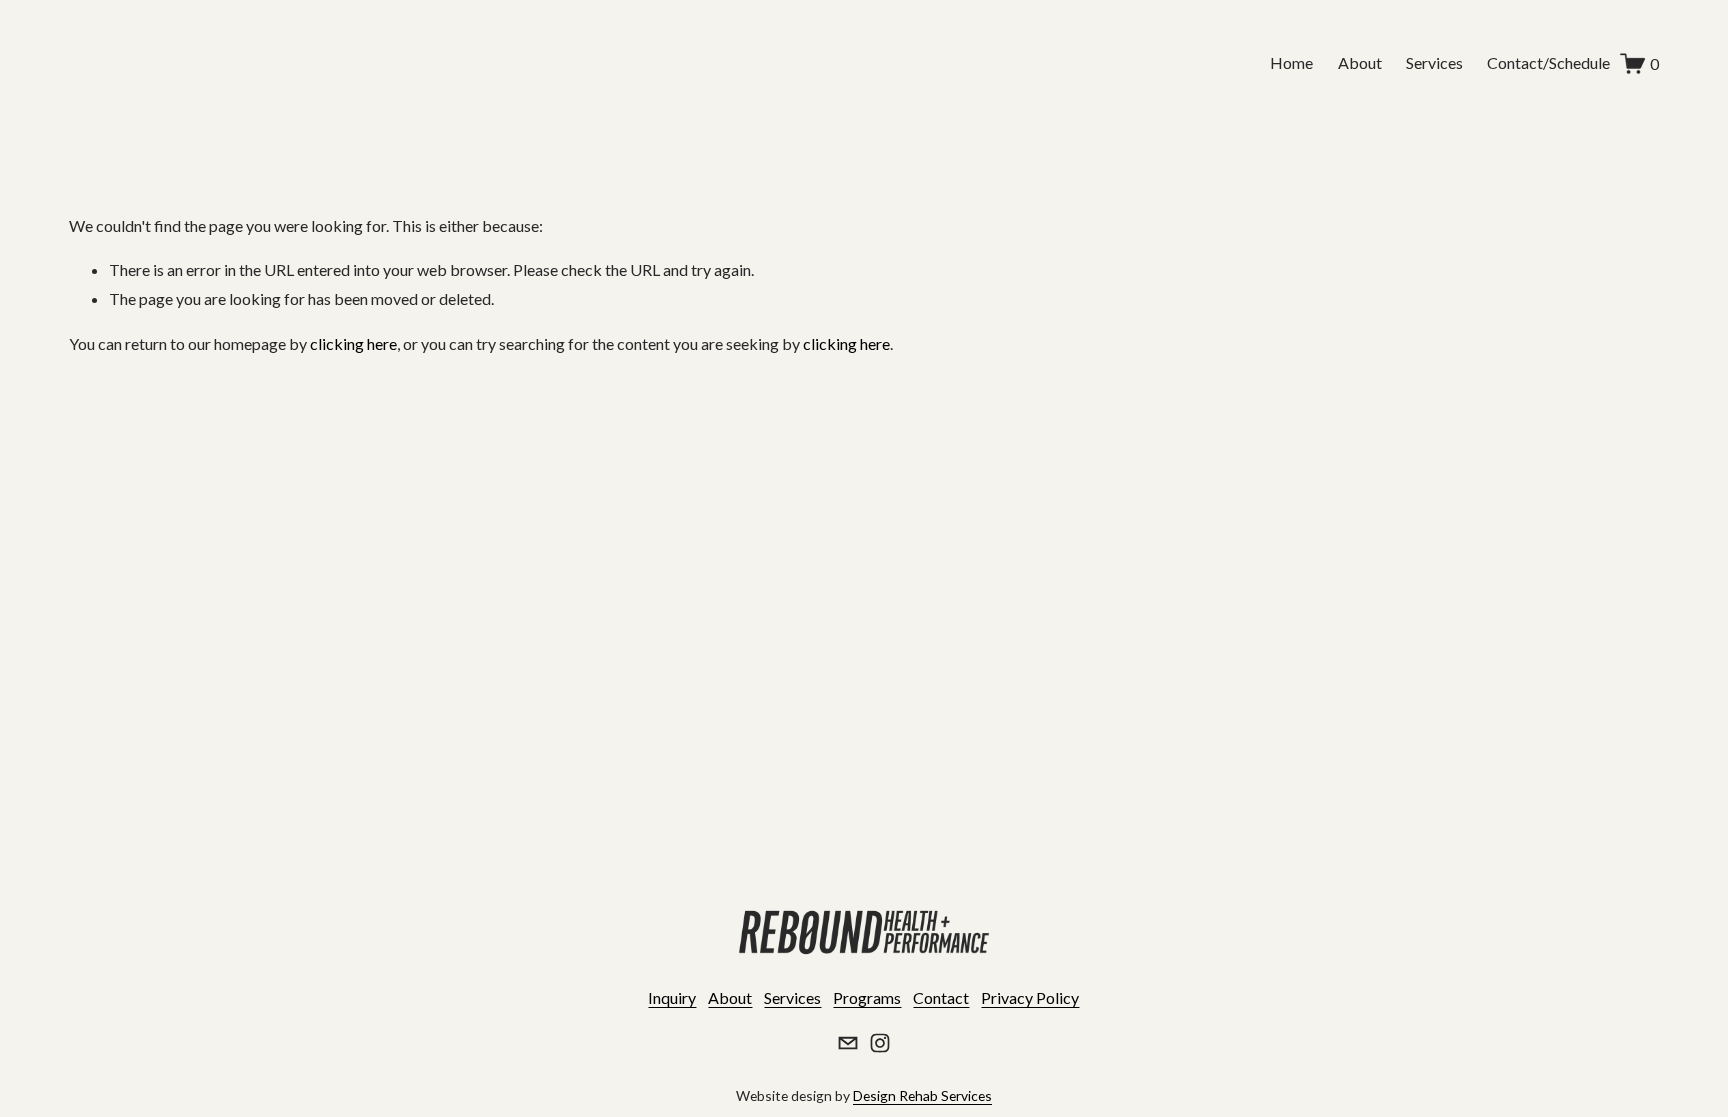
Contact (941, 997)
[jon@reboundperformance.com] (848, 1043)
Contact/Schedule (1548, 62)
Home (1291, 62)
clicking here (353, 343)
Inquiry (672, 997)
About (1360, 62)
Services (1434, 62)
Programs (867, 997)
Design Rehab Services (922, 1095)
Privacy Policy (1030, 997)
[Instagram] (880, 1043)
